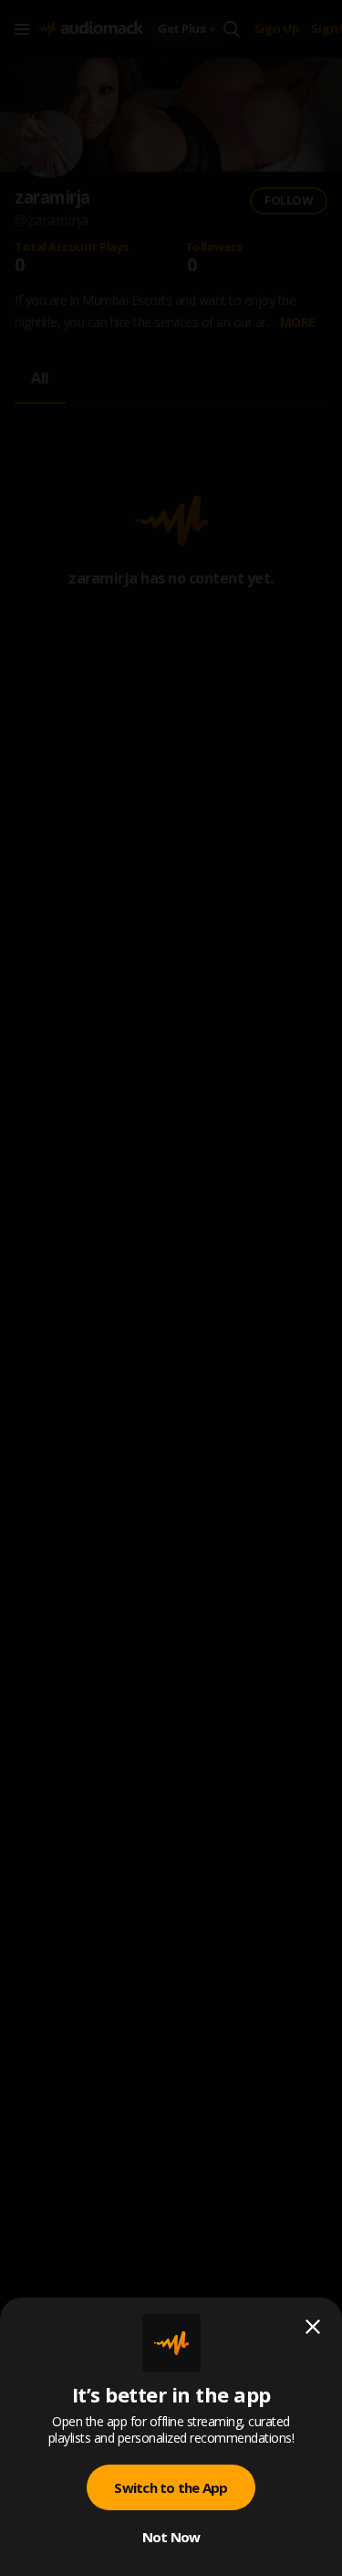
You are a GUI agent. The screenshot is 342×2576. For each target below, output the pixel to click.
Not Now (171, 2537)
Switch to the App (171, 2487)
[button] (171, 1288)
